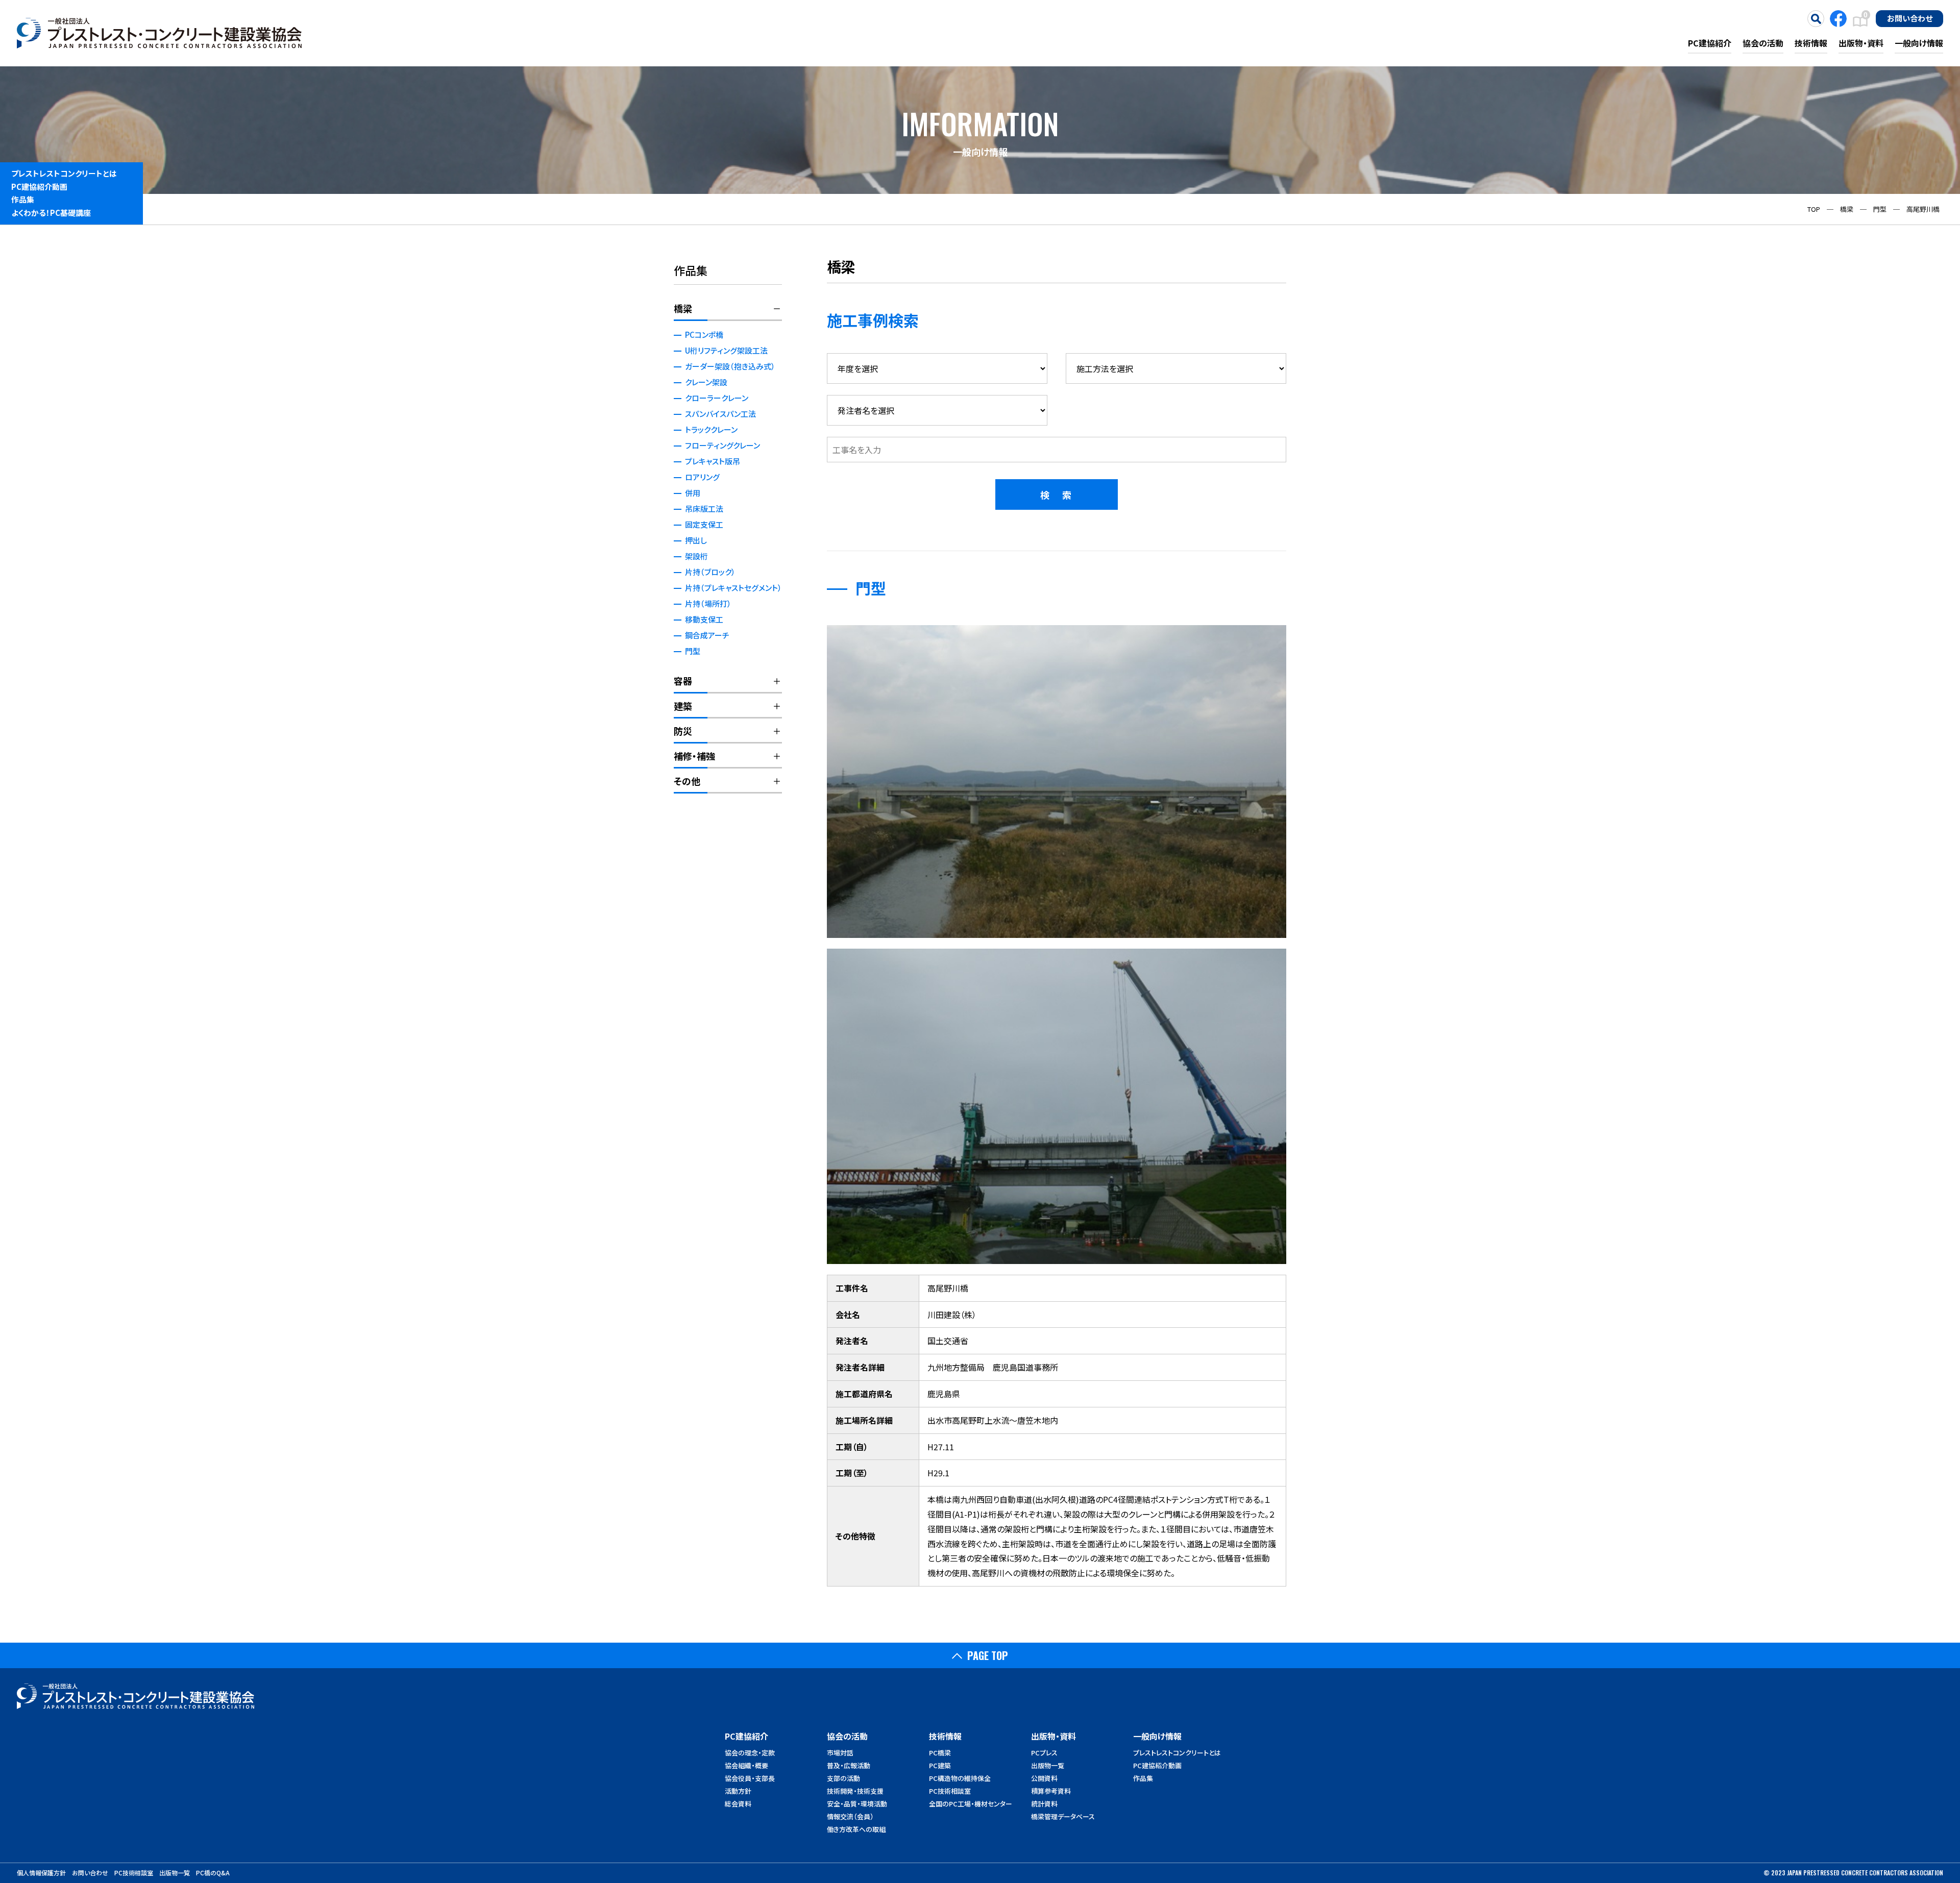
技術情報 (1811, 43)
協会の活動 (1763, 43)
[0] (1860, 26)
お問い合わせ (1910, 18)
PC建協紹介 (1710, 43)
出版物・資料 (1861, 43)
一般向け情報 (1919, 43)
